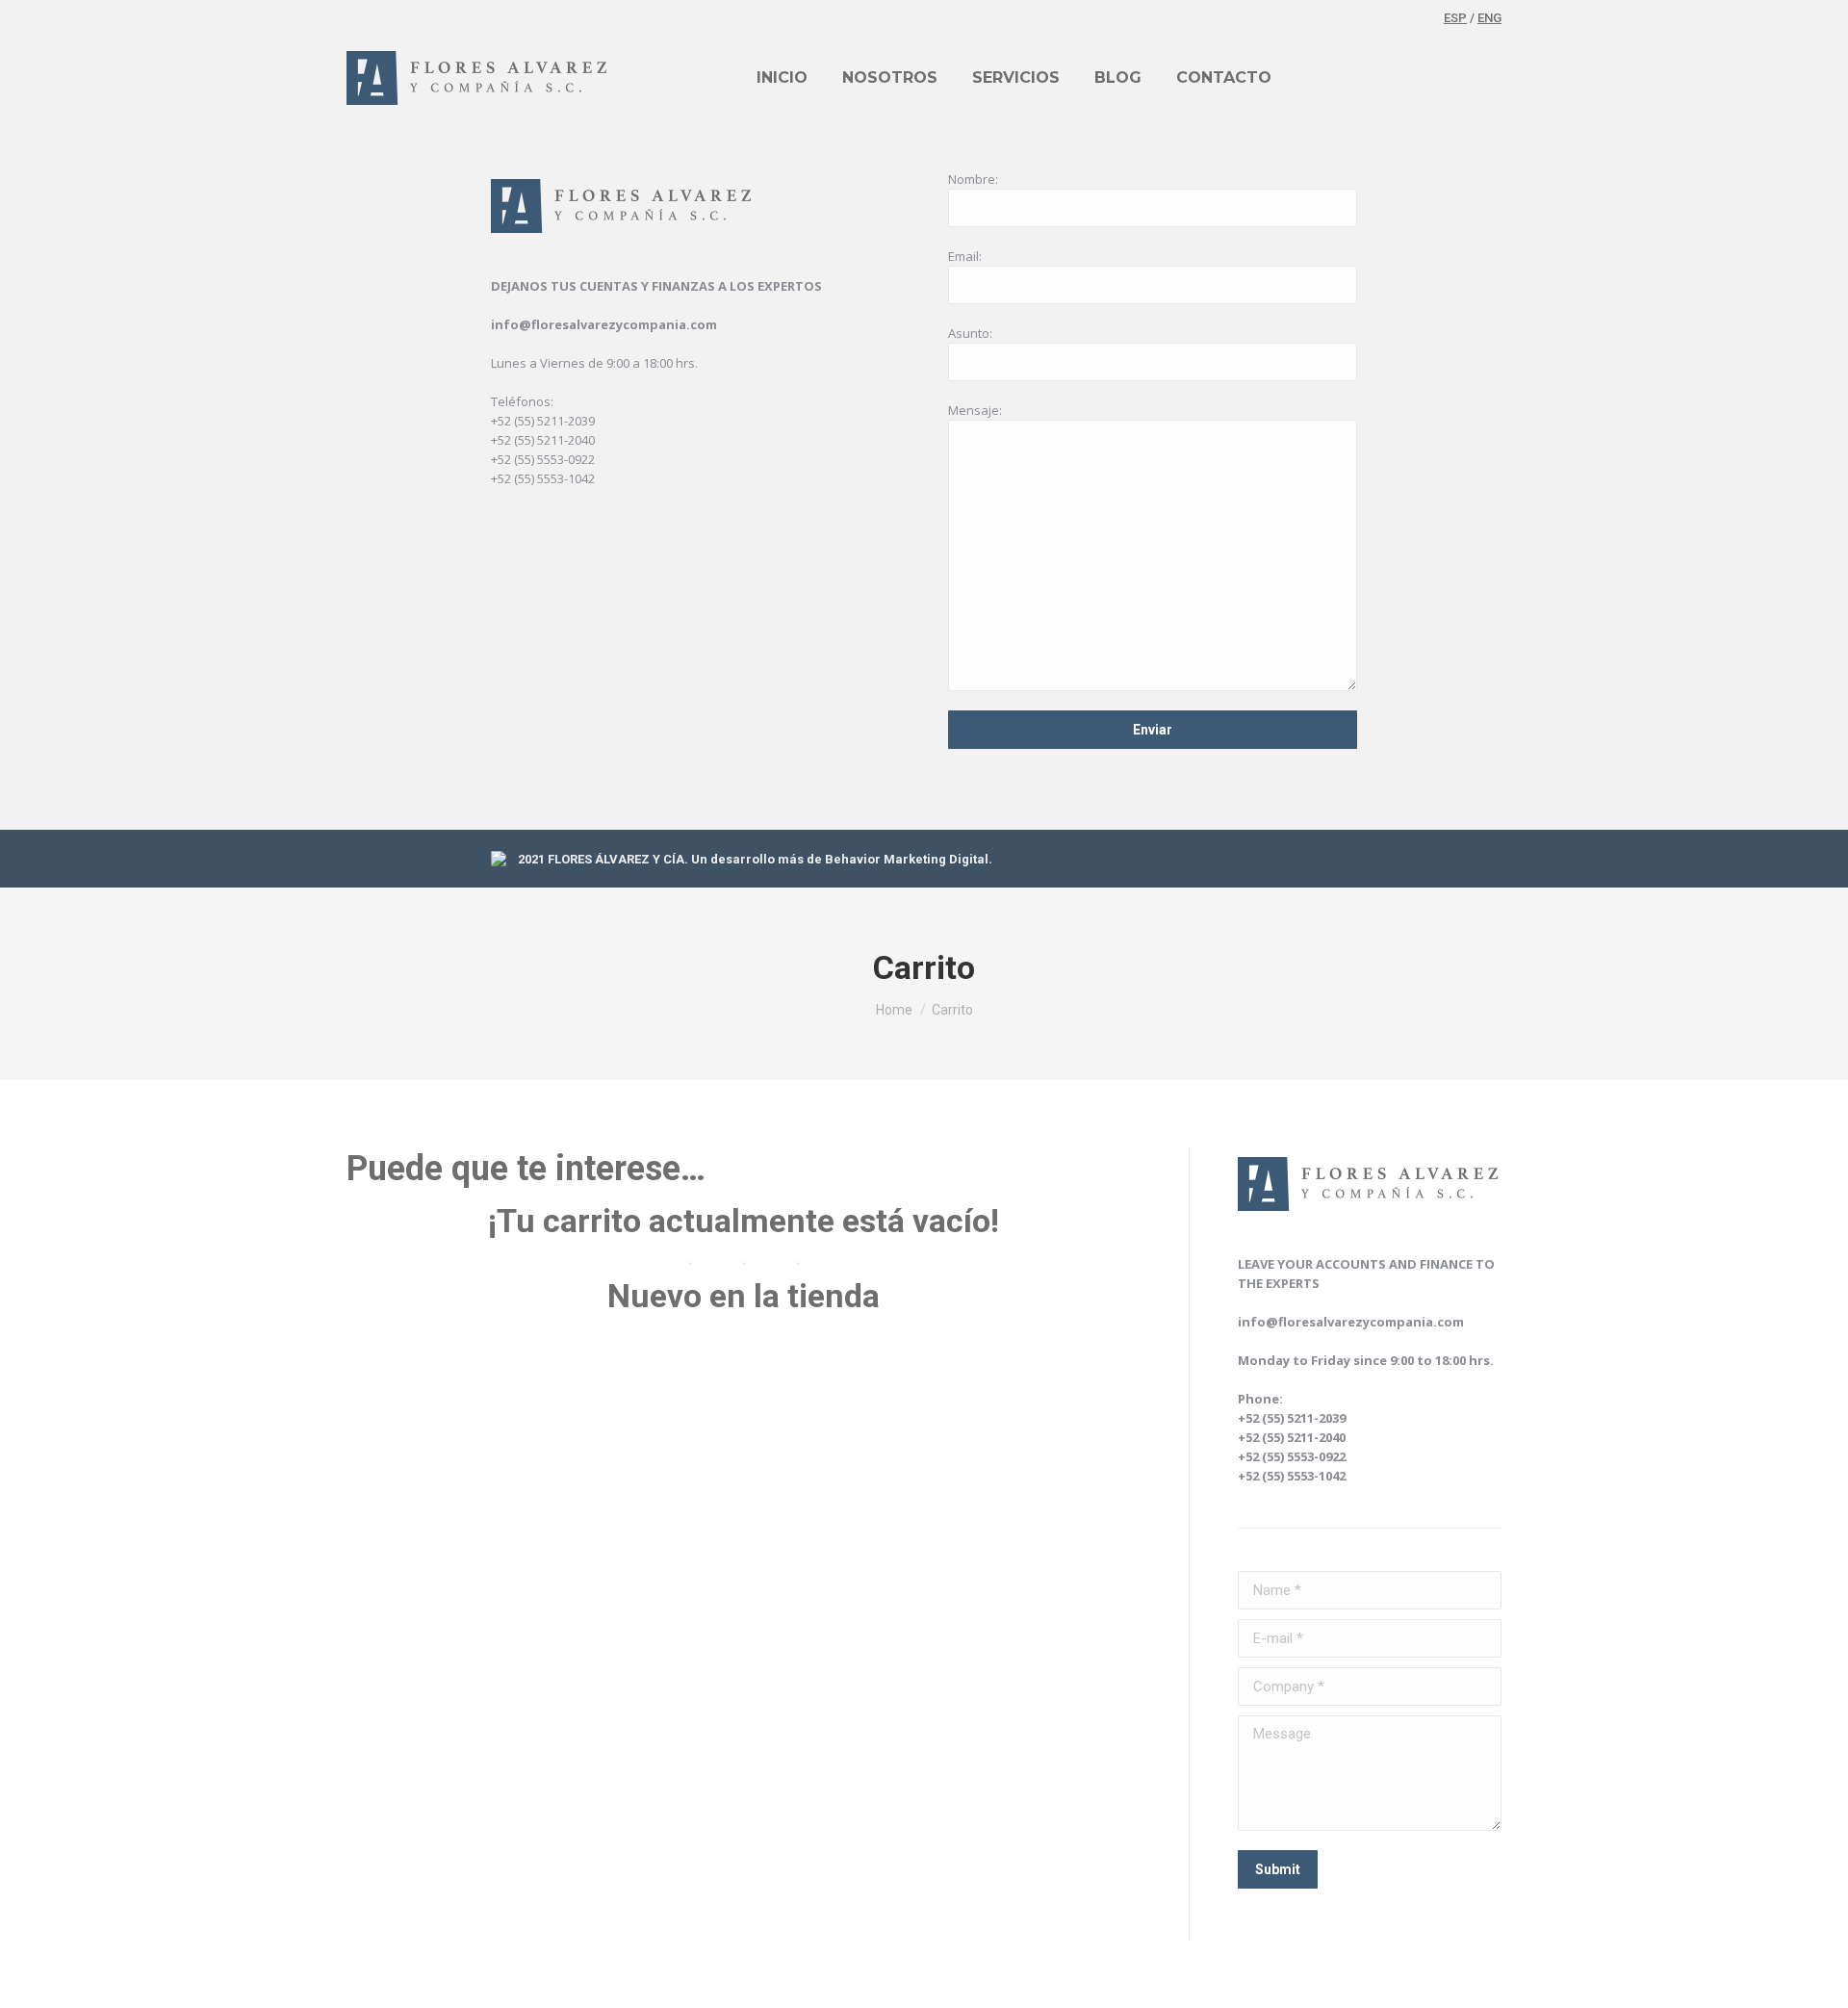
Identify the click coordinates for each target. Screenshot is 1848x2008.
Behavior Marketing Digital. (909, 859)
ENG (1489, 18)
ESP (1455, 18)
